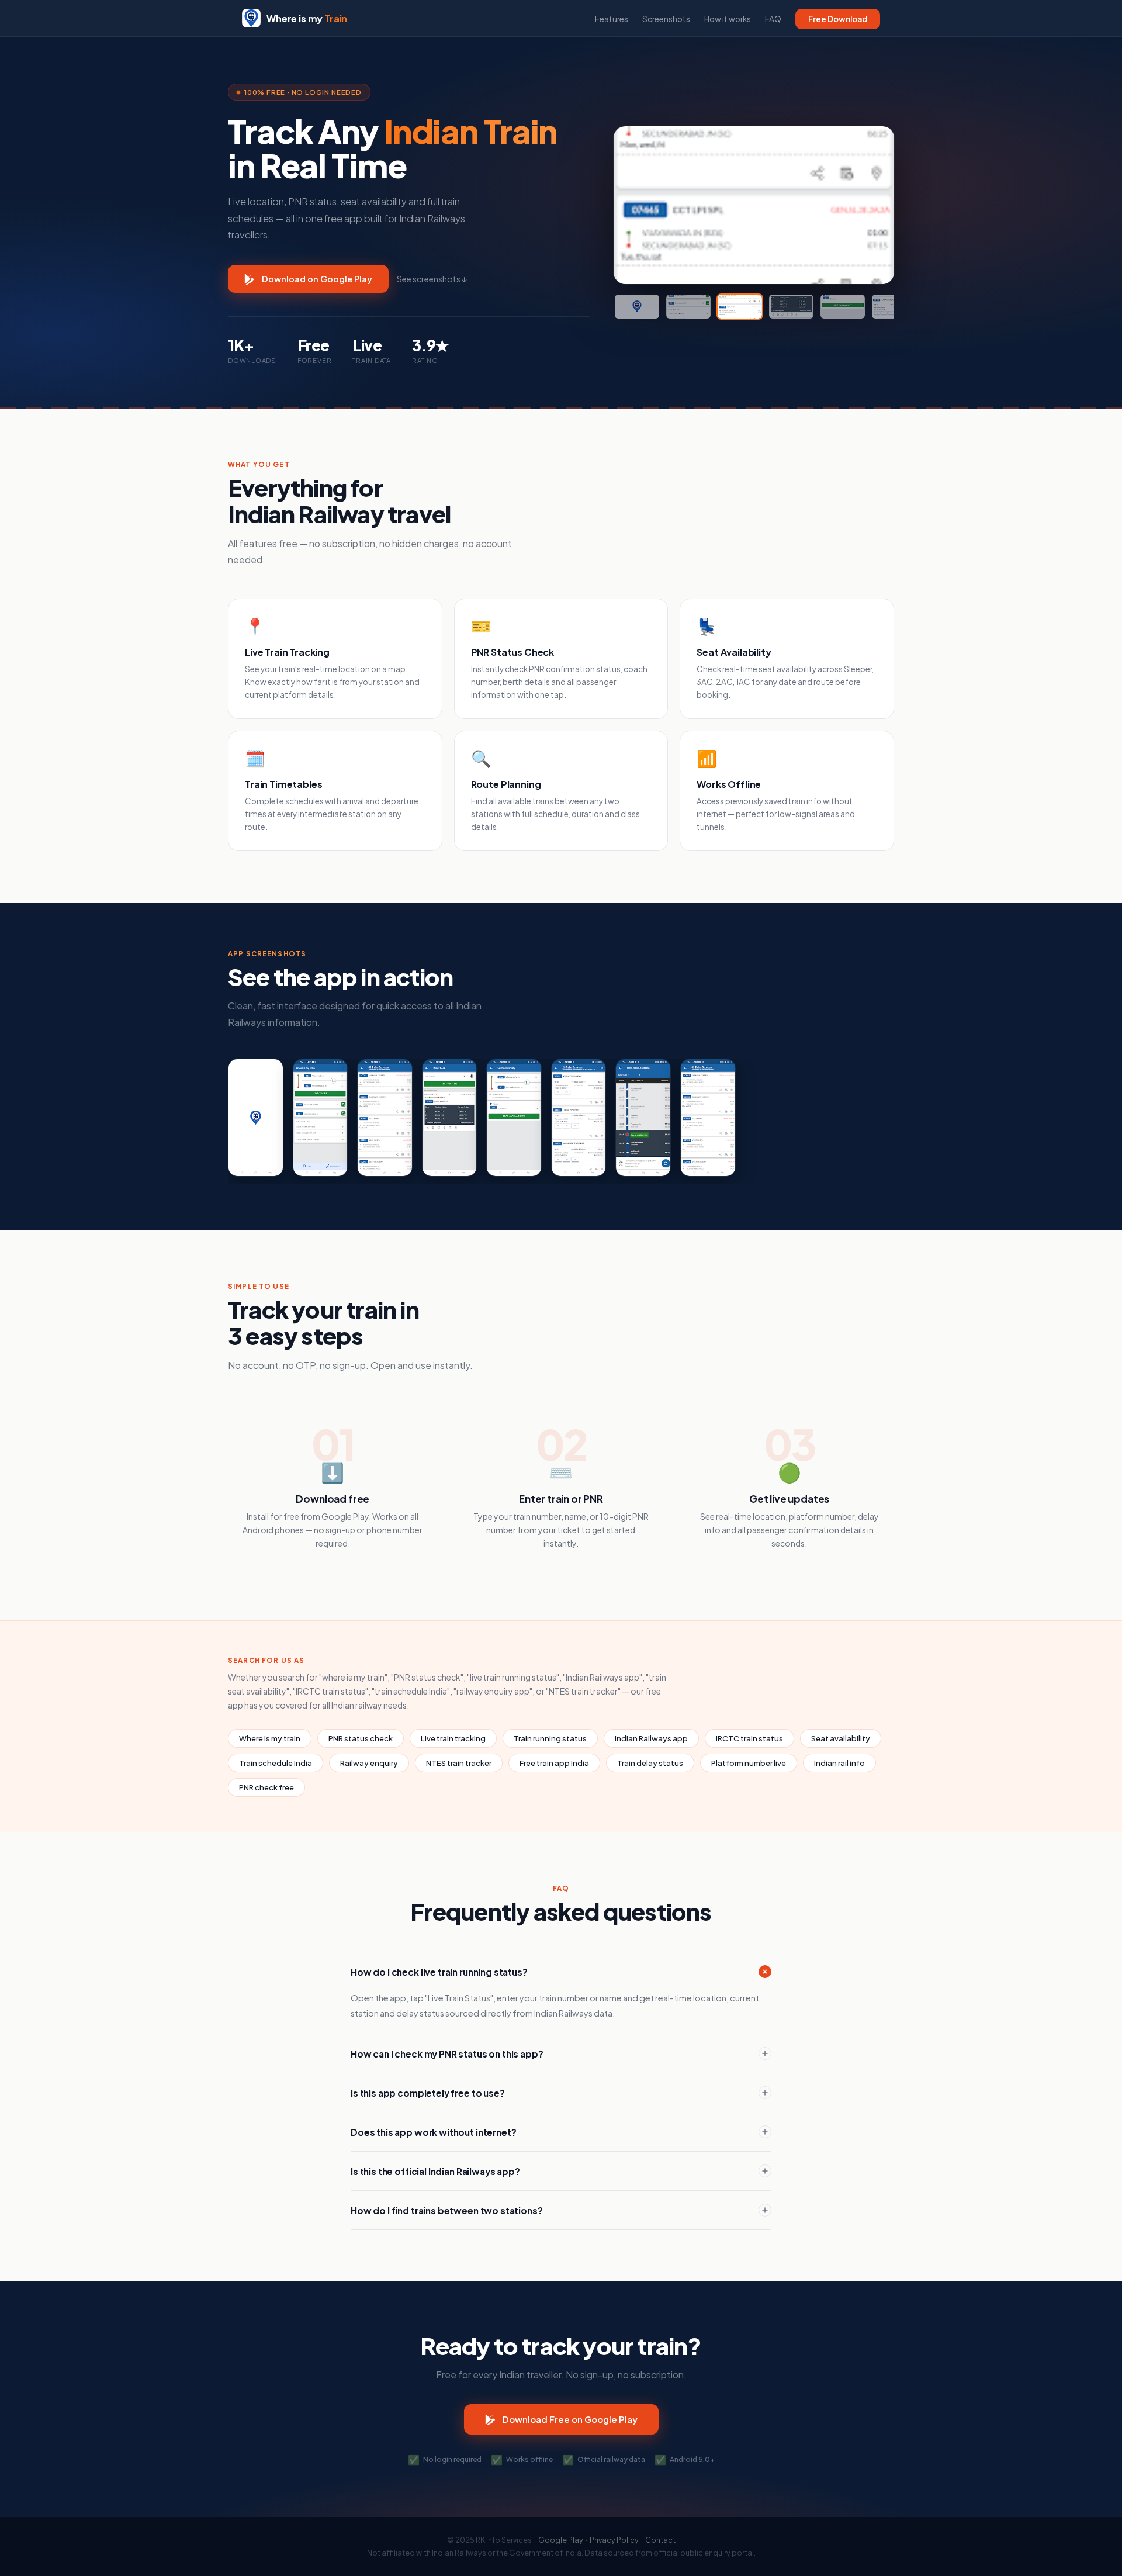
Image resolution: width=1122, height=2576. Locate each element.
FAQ (773, 19)
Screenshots (666, 19)
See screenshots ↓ (432, 279)
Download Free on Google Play (570, 2419)
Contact (660, 2540)
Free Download (838, 19)
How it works (728, 19)
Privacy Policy (614, 2540)
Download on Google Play (317, 279)
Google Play (561, 2540)
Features (612, 19)
